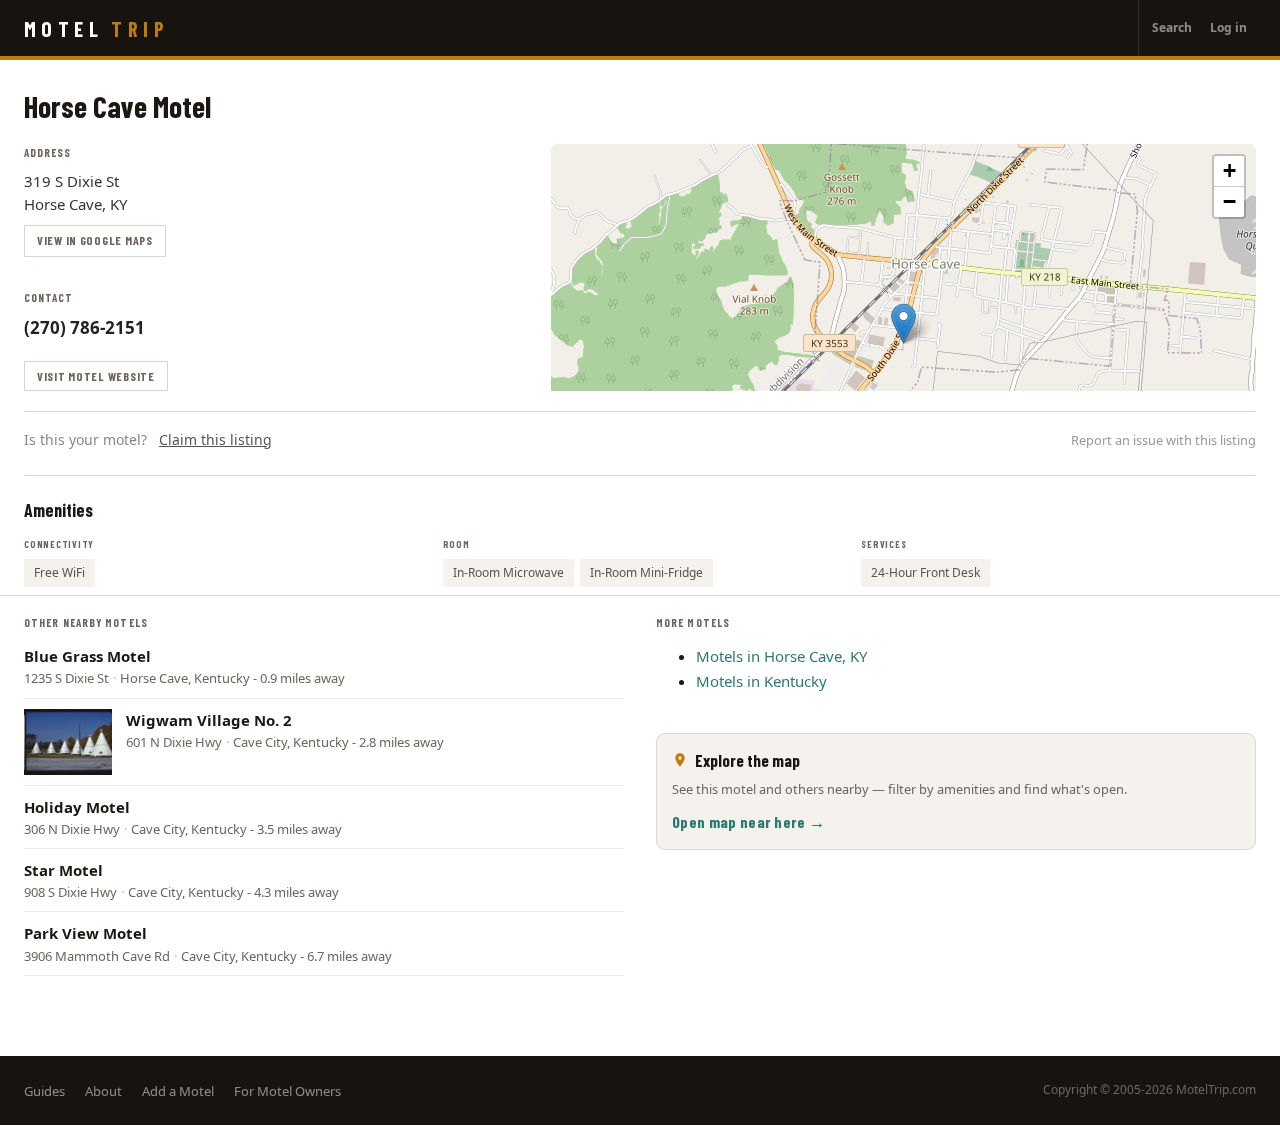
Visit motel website (96, 376)
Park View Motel (85, 933)
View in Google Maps (95, 240)
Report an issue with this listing (1163, 440)
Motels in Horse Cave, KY (781, 656)
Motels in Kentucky (761, 681)
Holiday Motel (77, 807)
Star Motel (63, 870)
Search (1172, 27)
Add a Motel (178, 1091)
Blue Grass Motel (87, 656)
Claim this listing (215, 439)
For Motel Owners (287, 1091)
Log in (1228, 27)
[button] (903, 323)
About (103, 1091)
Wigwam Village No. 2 (209, 720)
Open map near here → (748, 821)
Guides (44, 1091)
